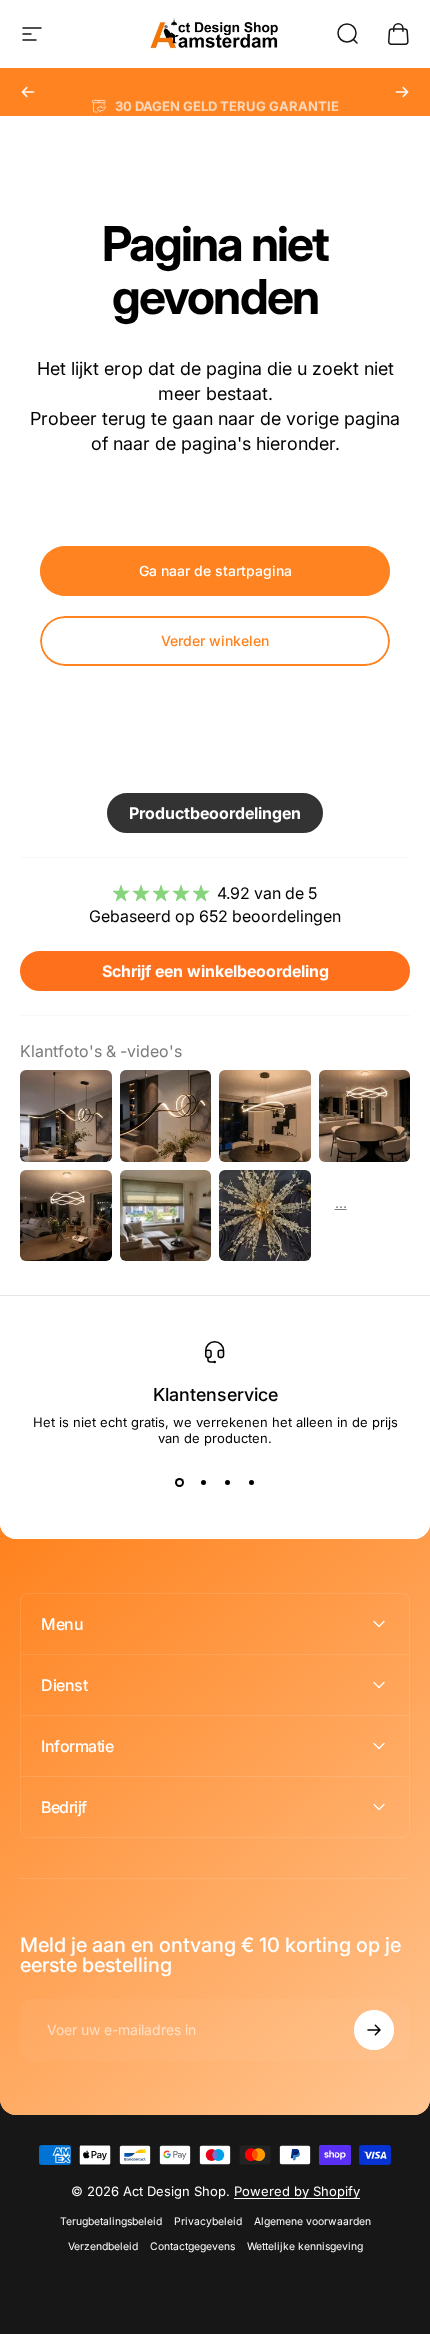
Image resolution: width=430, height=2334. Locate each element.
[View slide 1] (179, 1482)
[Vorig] (28, 92)
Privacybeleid (208, 2221)
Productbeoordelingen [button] (215, 813)
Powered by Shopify (297, 2191)
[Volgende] (402, 92)
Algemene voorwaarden (312, 2221)
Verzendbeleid (103, 2246)
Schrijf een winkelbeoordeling (215, 971)
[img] (215, 893)
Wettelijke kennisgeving (305, 2246)
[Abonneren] (374, 2030)
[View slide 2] (203, 1482)
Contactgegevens (192, 2246)
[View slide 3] (227, 1482)
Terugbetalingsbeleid (111, 2221)
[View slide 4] (251, 1482)
